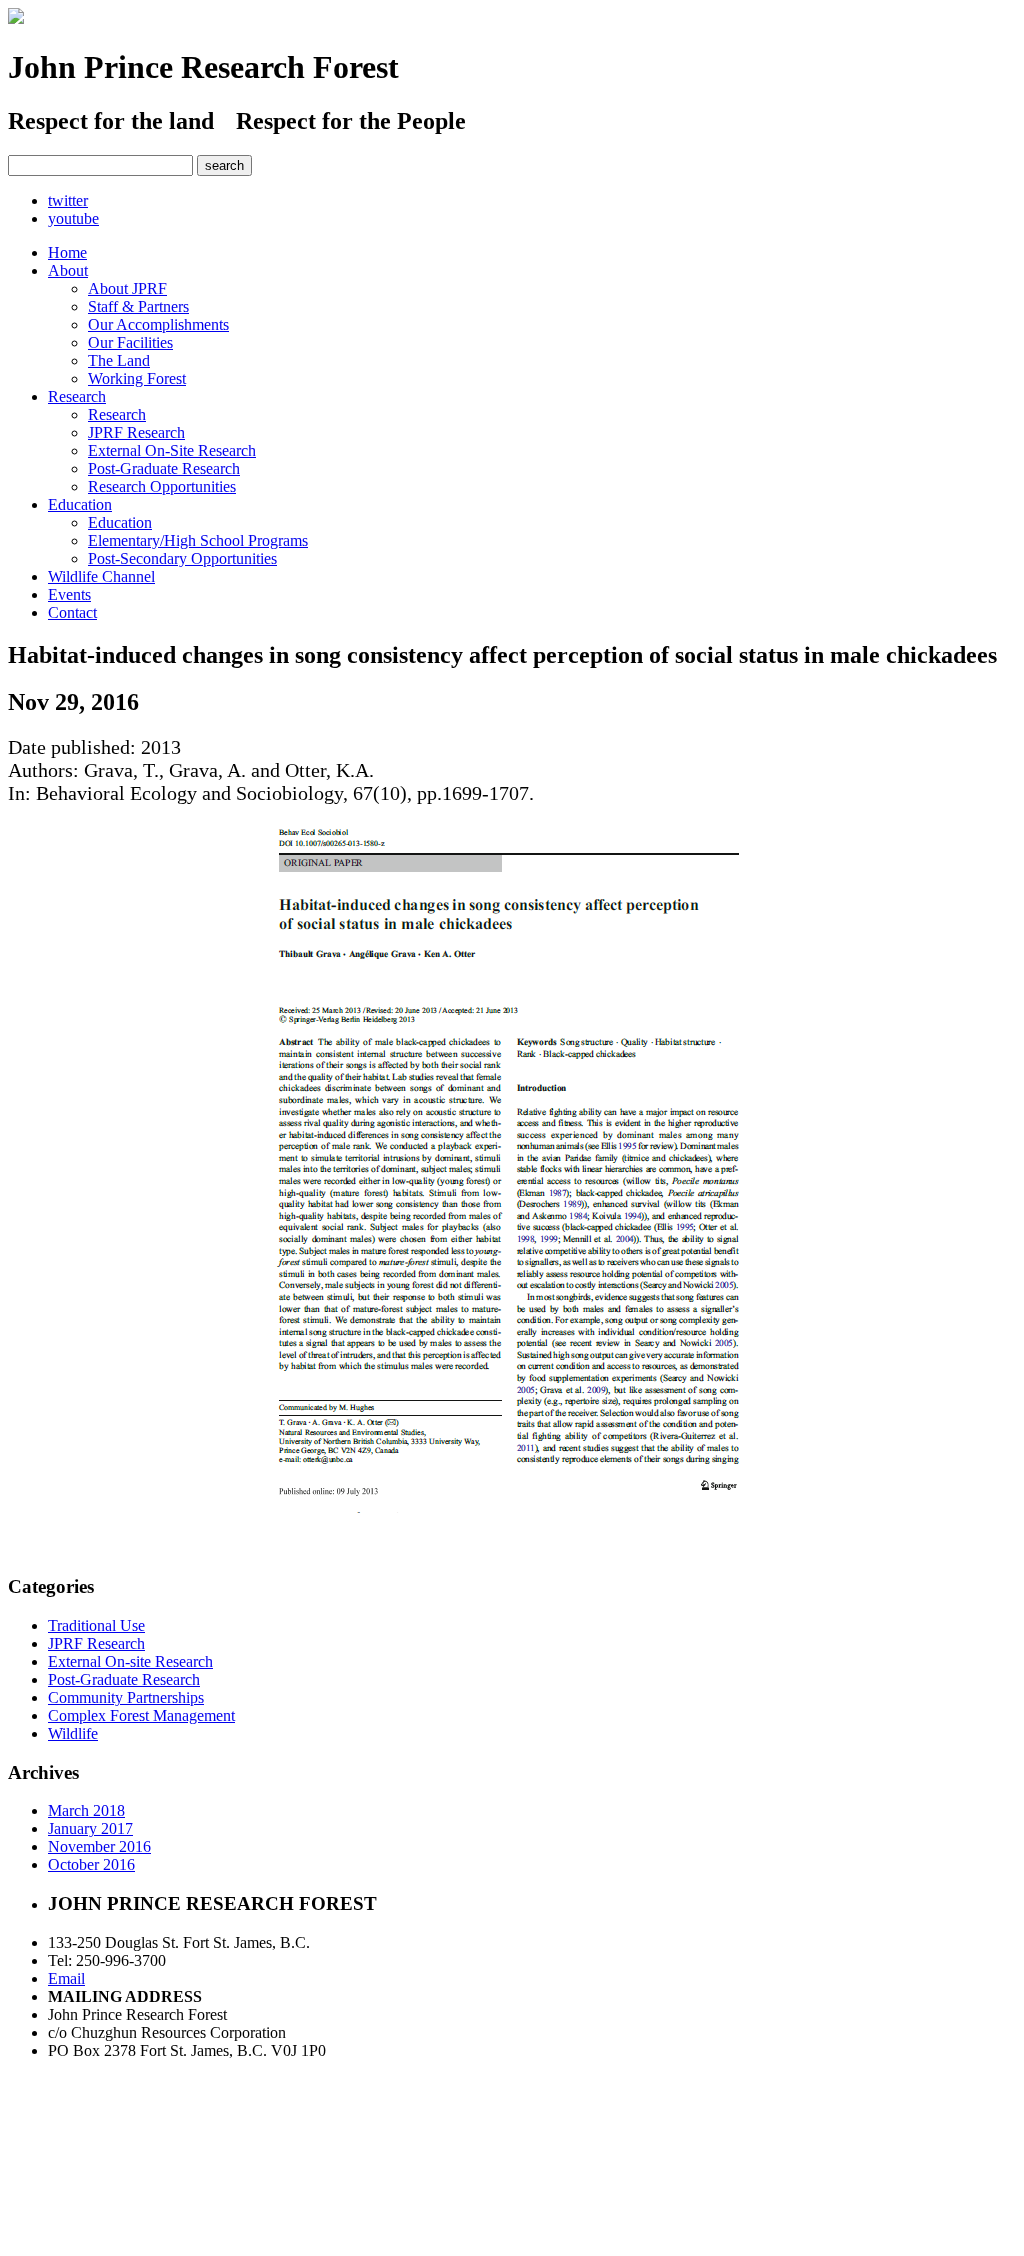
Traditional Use (96, 1625)
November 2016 (99, 1846)
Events (69, 594)
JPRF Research (136, 432)
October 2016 (91, 1864)
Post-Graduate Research (164, 468)
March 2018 (86, 1810)
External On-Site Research (172, 450)
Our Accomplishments (158, 324)
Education (80, 504)
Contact (72, 612)
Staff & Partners (138, 306)
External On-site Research (130, 1661)
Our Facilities (130, 342)
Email (66, 1978)
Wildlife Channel (101, 576)
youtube (73, 218)
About (68, 270)
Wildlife (73, 1733)
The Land (119, 360)
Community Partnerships (126, 1697)
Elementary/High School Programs (198, 540)
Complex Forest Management (141, 1715)
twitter (68, 200)
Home (67, 252)
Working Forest (137, 378)
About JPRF (127, 288)
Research (77, 396)
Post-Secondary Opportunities (182, 558)
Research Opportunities (162, 486)
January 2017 (90, 1828)
